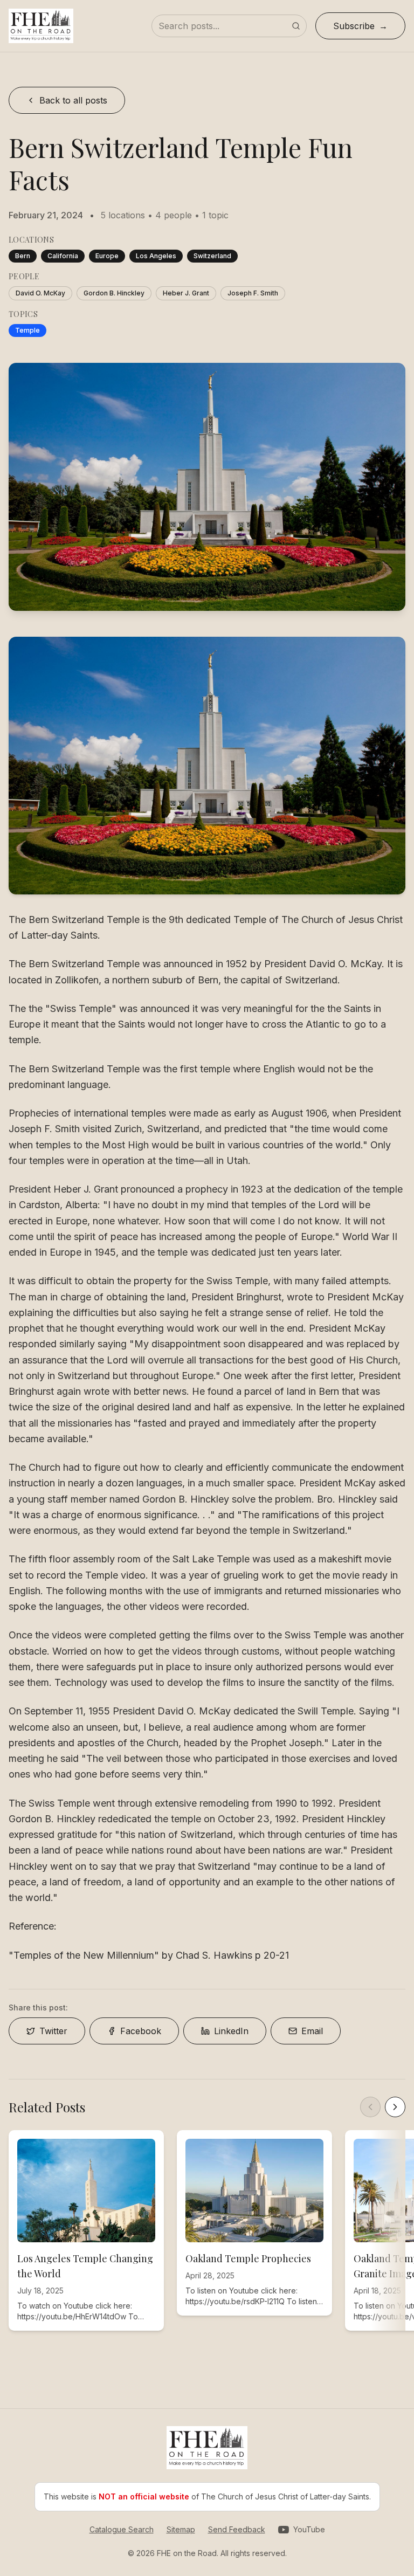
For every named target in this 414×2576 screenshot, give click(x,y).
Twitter (53, 2031)
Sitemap (181, 2529)
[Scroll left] (370, 2107)
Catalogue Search (122, 2529)
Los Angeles (156, 256)
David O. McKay (40, 293)
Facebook (141, 2031)
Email (312, 2031)
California (63, 256)
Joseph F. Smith (253, 293)
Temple (27, 330)
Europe (107, 256)
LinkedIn (231, 2031)
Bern (23, 256)
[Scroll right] (395, 2107)
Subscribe (354, 26)
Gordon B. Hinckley (114, 293)
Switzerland (212, 256)
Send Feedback (237, 2529)
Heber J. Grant (186, 293)
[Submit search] (296, 26)
